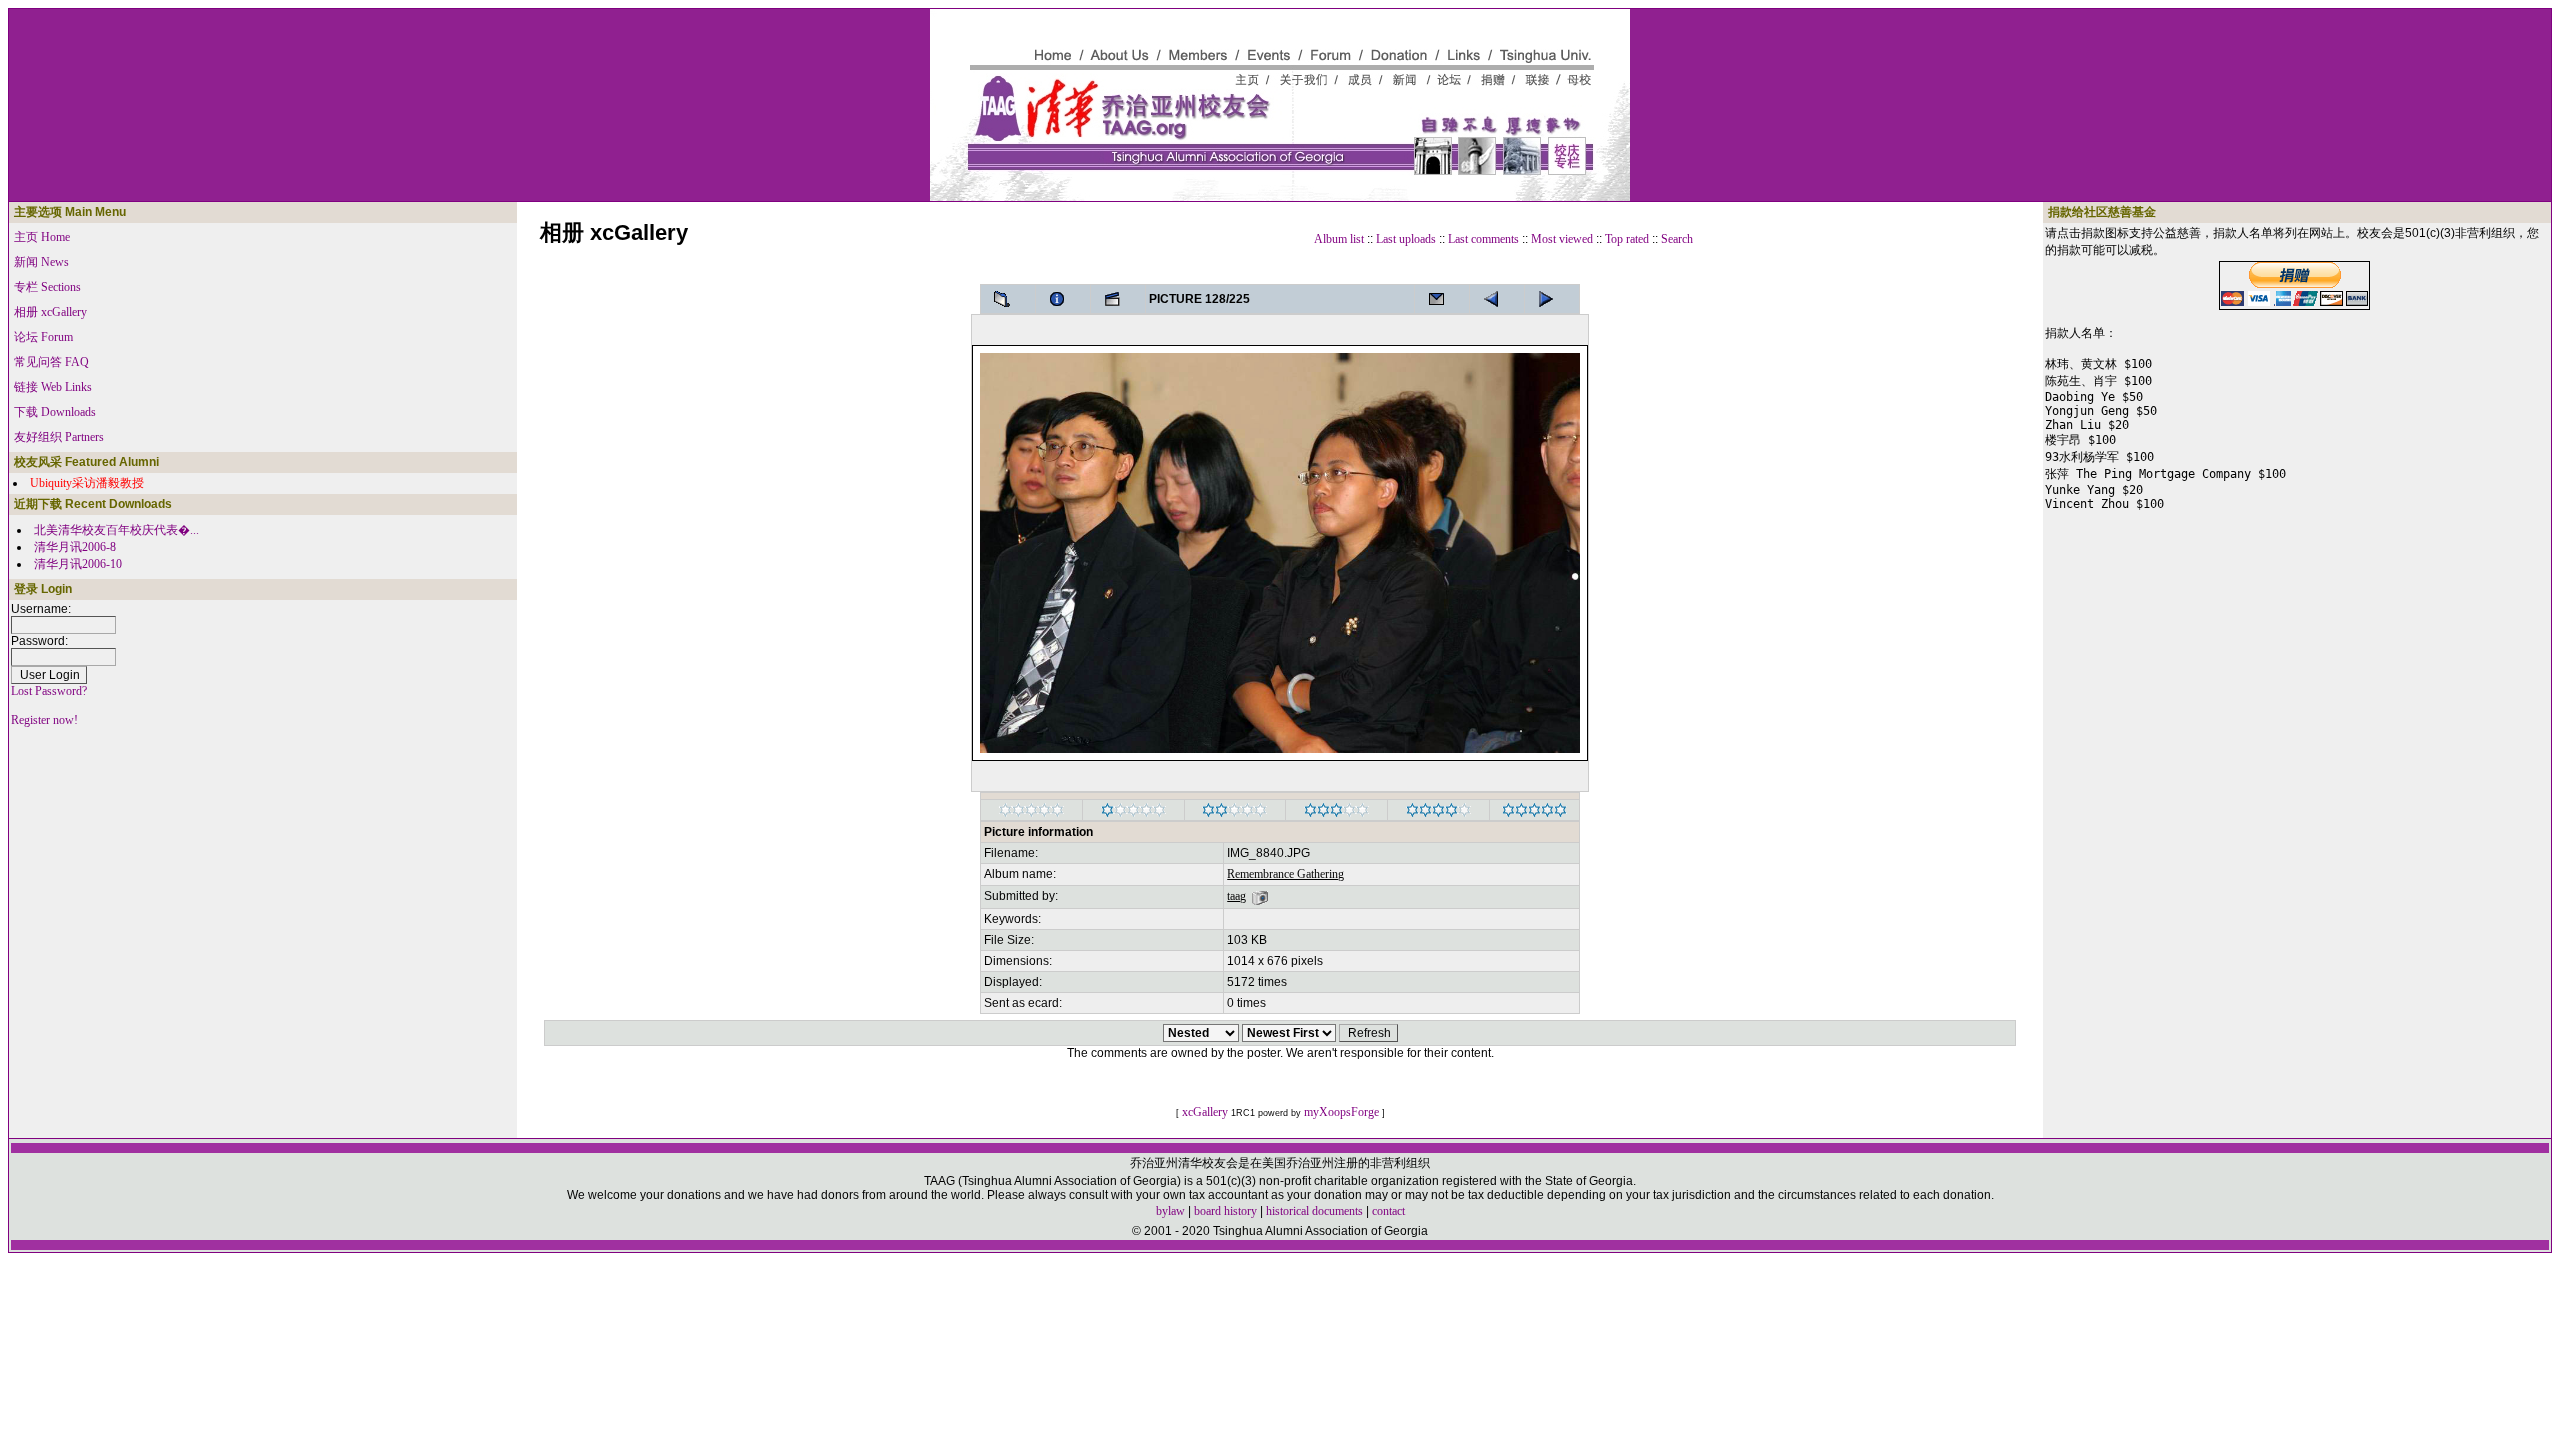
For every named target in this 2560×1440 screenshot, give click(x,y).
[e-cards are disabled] (1442, 299)
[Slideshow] (1118, 299)
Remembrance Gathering (1285, 874)
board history (1225, 1211)
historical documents (1314, 1211)
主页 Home (42, 237)
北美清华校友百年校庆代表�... (116, 530)
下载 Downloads (55, 412)
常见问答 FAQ (51, 362)
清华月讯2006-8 (75, 547)
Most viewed (1562, 239)
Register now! (44, 720)
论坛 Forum (43, 337)
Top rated (1627, 239)
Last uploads (1406, 239)
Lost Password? (49, 691)
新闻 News (41, 262)
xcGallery (1205, 1112)
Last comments (1483, 239)
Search (1677, 239)
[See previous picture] (1552, 299)
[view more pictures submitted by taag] (1260, 896)
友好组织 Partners (59, 437)
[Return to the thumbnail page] (1008, 299)
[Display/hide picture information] (1063, 299)
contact (1388, 1211)
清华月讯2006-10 (78, 564)
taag (1236, 896)
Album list (1339, 239)
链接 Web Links (53, 387)
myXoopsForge (1341, 1112)
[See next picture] (1497, 299)
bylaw (1170, 1211)
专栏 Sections (47, 287)
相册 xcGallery (50, 312)
